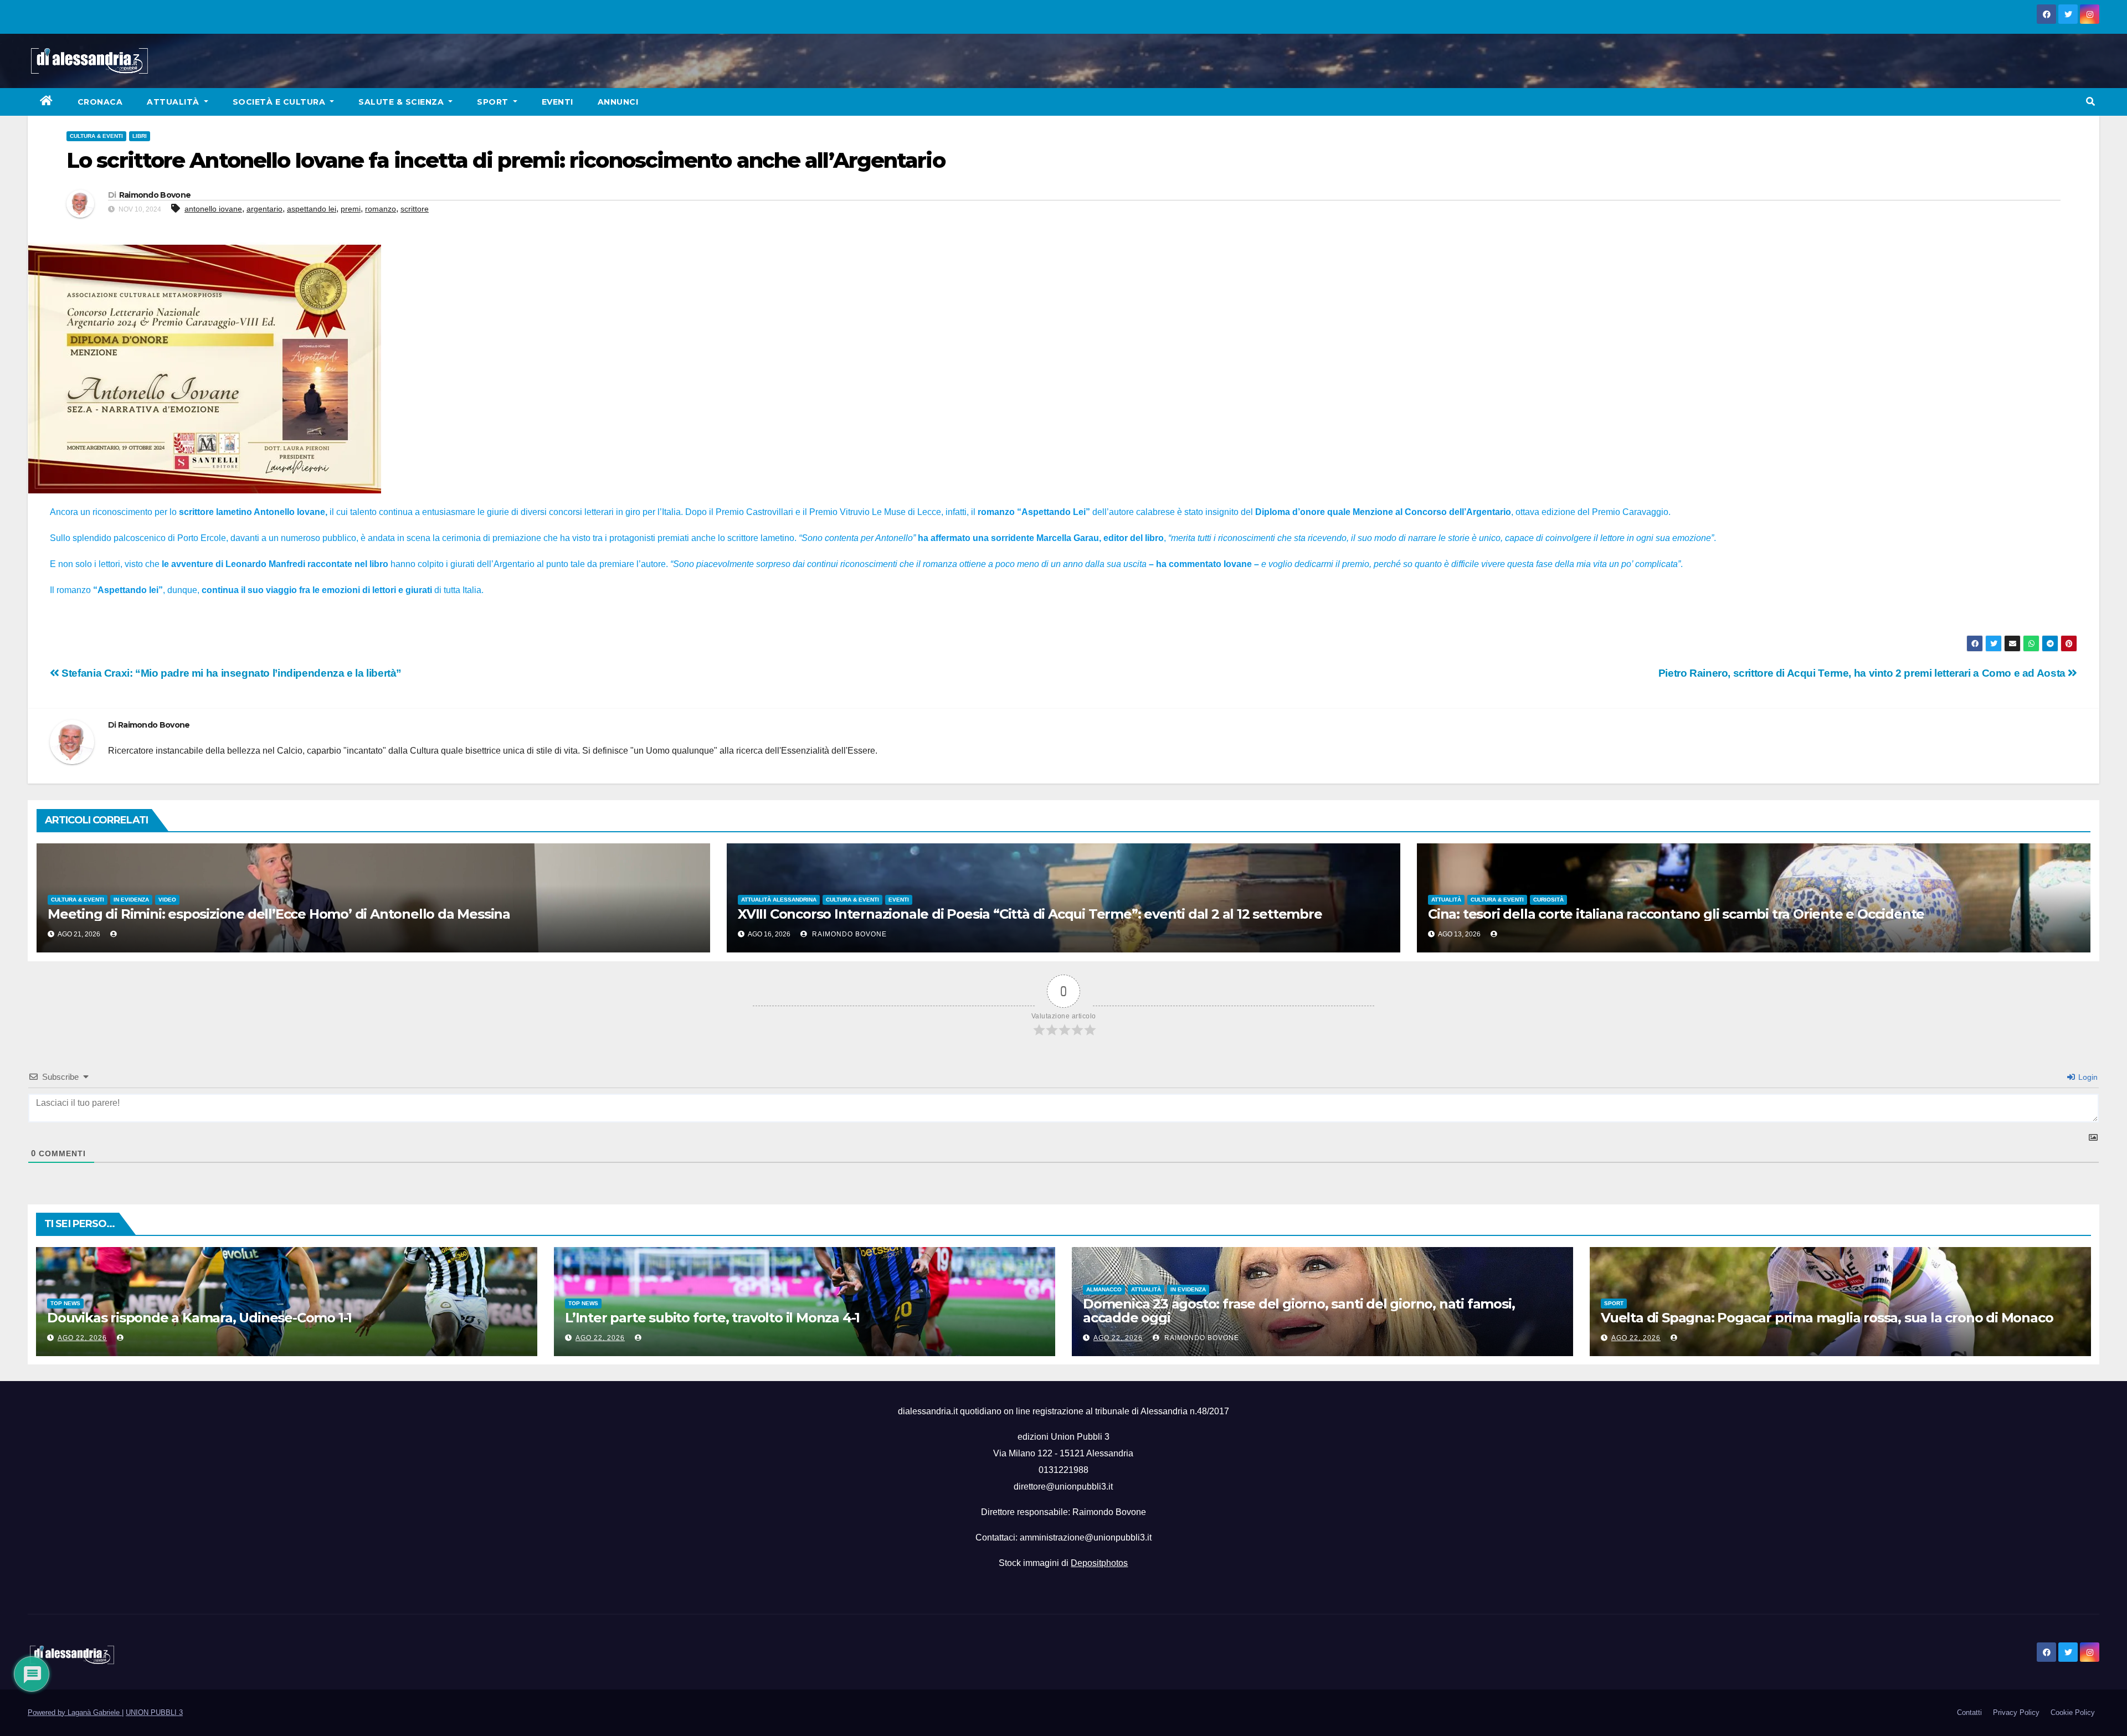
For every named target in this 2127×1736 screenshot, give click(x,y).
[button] (2090, 102)
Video (167, 900)
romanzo (381, 209)
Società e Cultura (280, 102)
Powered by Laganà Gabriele (75, 1712)
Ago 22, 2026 (82, 1338)
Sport (494, 102)
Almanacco (1104, 1289)
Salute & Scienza (402, 102)
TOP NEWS (65, 1303)
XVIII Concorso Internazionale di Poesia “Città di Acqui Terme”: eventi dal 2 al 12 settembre (1030, 914)
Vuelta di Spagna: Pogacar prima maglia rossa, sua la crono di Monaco (1827, 1318)
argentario (264, 209)
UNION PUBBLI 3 (154, 1712)
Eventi (558, 102)
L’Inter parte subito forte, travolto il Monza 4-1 (712, 1318)
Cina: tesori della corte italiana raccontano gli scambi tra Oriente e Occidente (1676, 914)
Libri (140, 136)
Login (2087, 1077)
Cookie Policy (2073, 1712)
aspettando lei (312, 209)
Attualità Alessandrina (779, 900)
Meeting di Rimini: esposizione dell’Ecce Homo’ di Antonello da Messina (279, 914)
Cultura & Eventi (96, 136)
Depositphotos (1099, 1563)
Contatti (1969, 1712)
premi (351, 209)
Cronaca (100, 102)
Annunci (618, 102)
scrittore (415, 209)
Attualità (174, 102)
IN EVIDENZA (131, 900)
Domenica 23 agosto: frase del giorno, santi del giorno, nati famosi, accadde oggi (1299, 1311)
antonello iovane (213, 209)
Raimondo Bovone (155, 195)
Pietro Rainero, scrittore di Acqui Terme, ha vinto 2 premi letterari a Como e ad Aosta (1863, 673)
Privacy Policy (2016, 1712)
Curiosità (1548, 900)
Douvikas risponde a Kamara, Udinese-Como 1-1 (199, 1318)
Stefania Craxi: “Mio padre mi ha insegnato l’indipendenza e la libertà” (230, 673)
